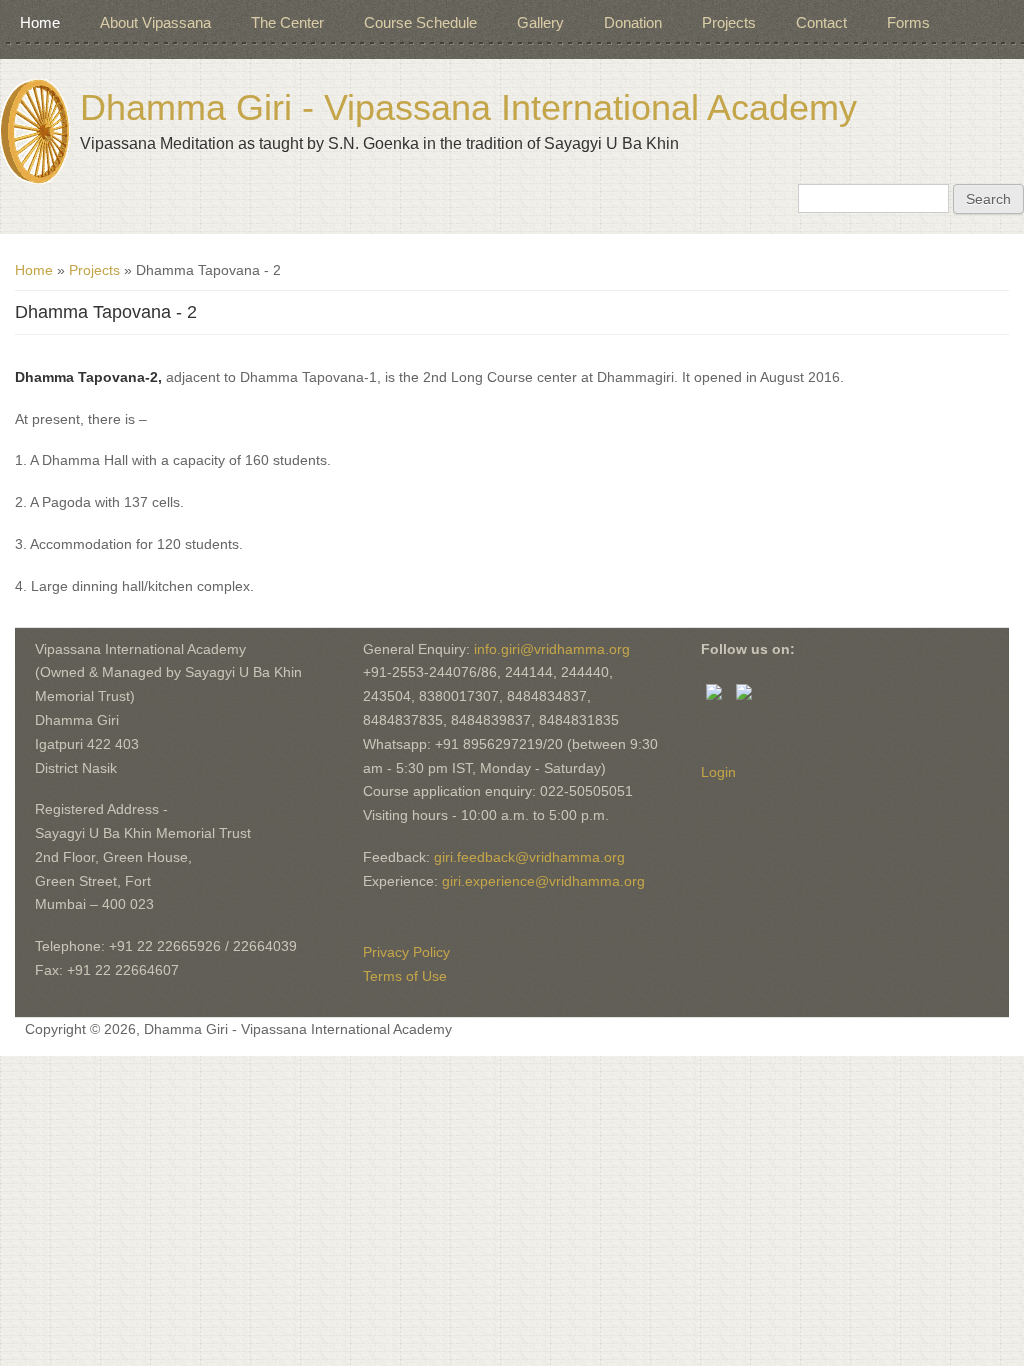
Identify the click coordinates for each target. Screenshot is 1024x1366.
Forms (908, 22)
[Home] (35, 131)
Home (40, 22)
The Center (287, 22)
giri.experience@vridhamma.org (543, 881)
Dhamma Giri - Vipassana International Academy (468, 107)
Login (718, 772)
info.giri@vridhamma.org (552, 649)
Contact (821, 22)
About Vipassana (155, 22)
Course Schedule (420, 22)
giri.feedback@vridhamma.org (529, 857)
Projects (729, 22)
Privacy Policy (406, 952)
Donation (633, 22)
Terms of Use (405, 976)
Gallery (540, 22)
